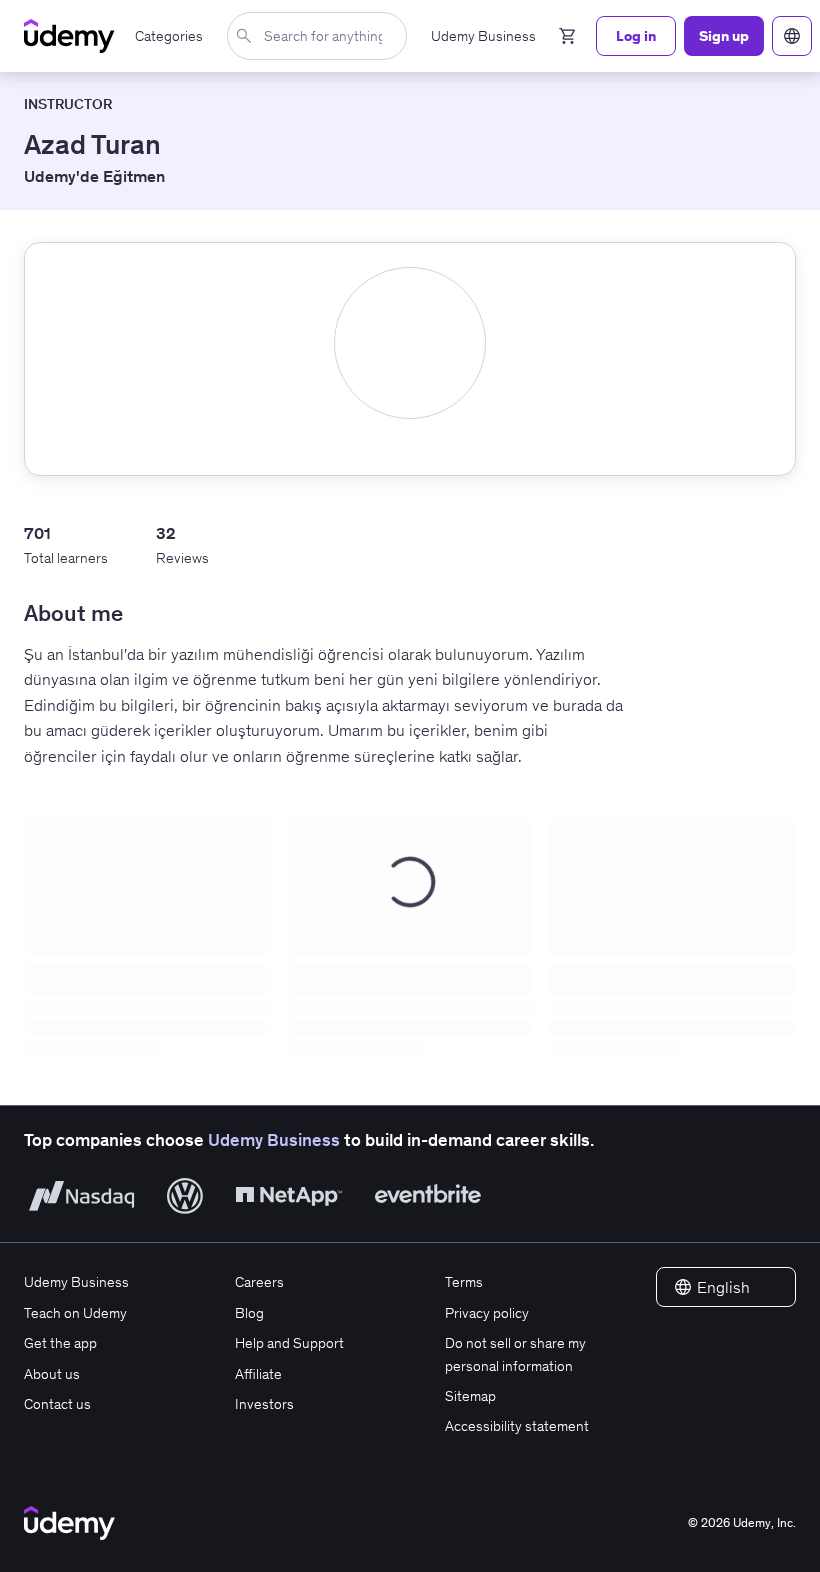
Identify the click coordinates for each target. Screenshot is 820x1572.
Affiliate (258, 1374)
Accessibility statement (517, 1426)
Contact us (57, 1404)
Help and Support (289, 1343)
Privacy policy (487, 1313)
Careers (259, 1282)
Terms (464, 1282)
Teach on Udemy (75, 1313)
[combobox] (321, 36)
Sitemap (470, 1396)
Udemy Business (274, 1140)
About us (52, 1374)
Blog (249, 1313)
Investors (264, 1404)
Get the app (60, 1343)
